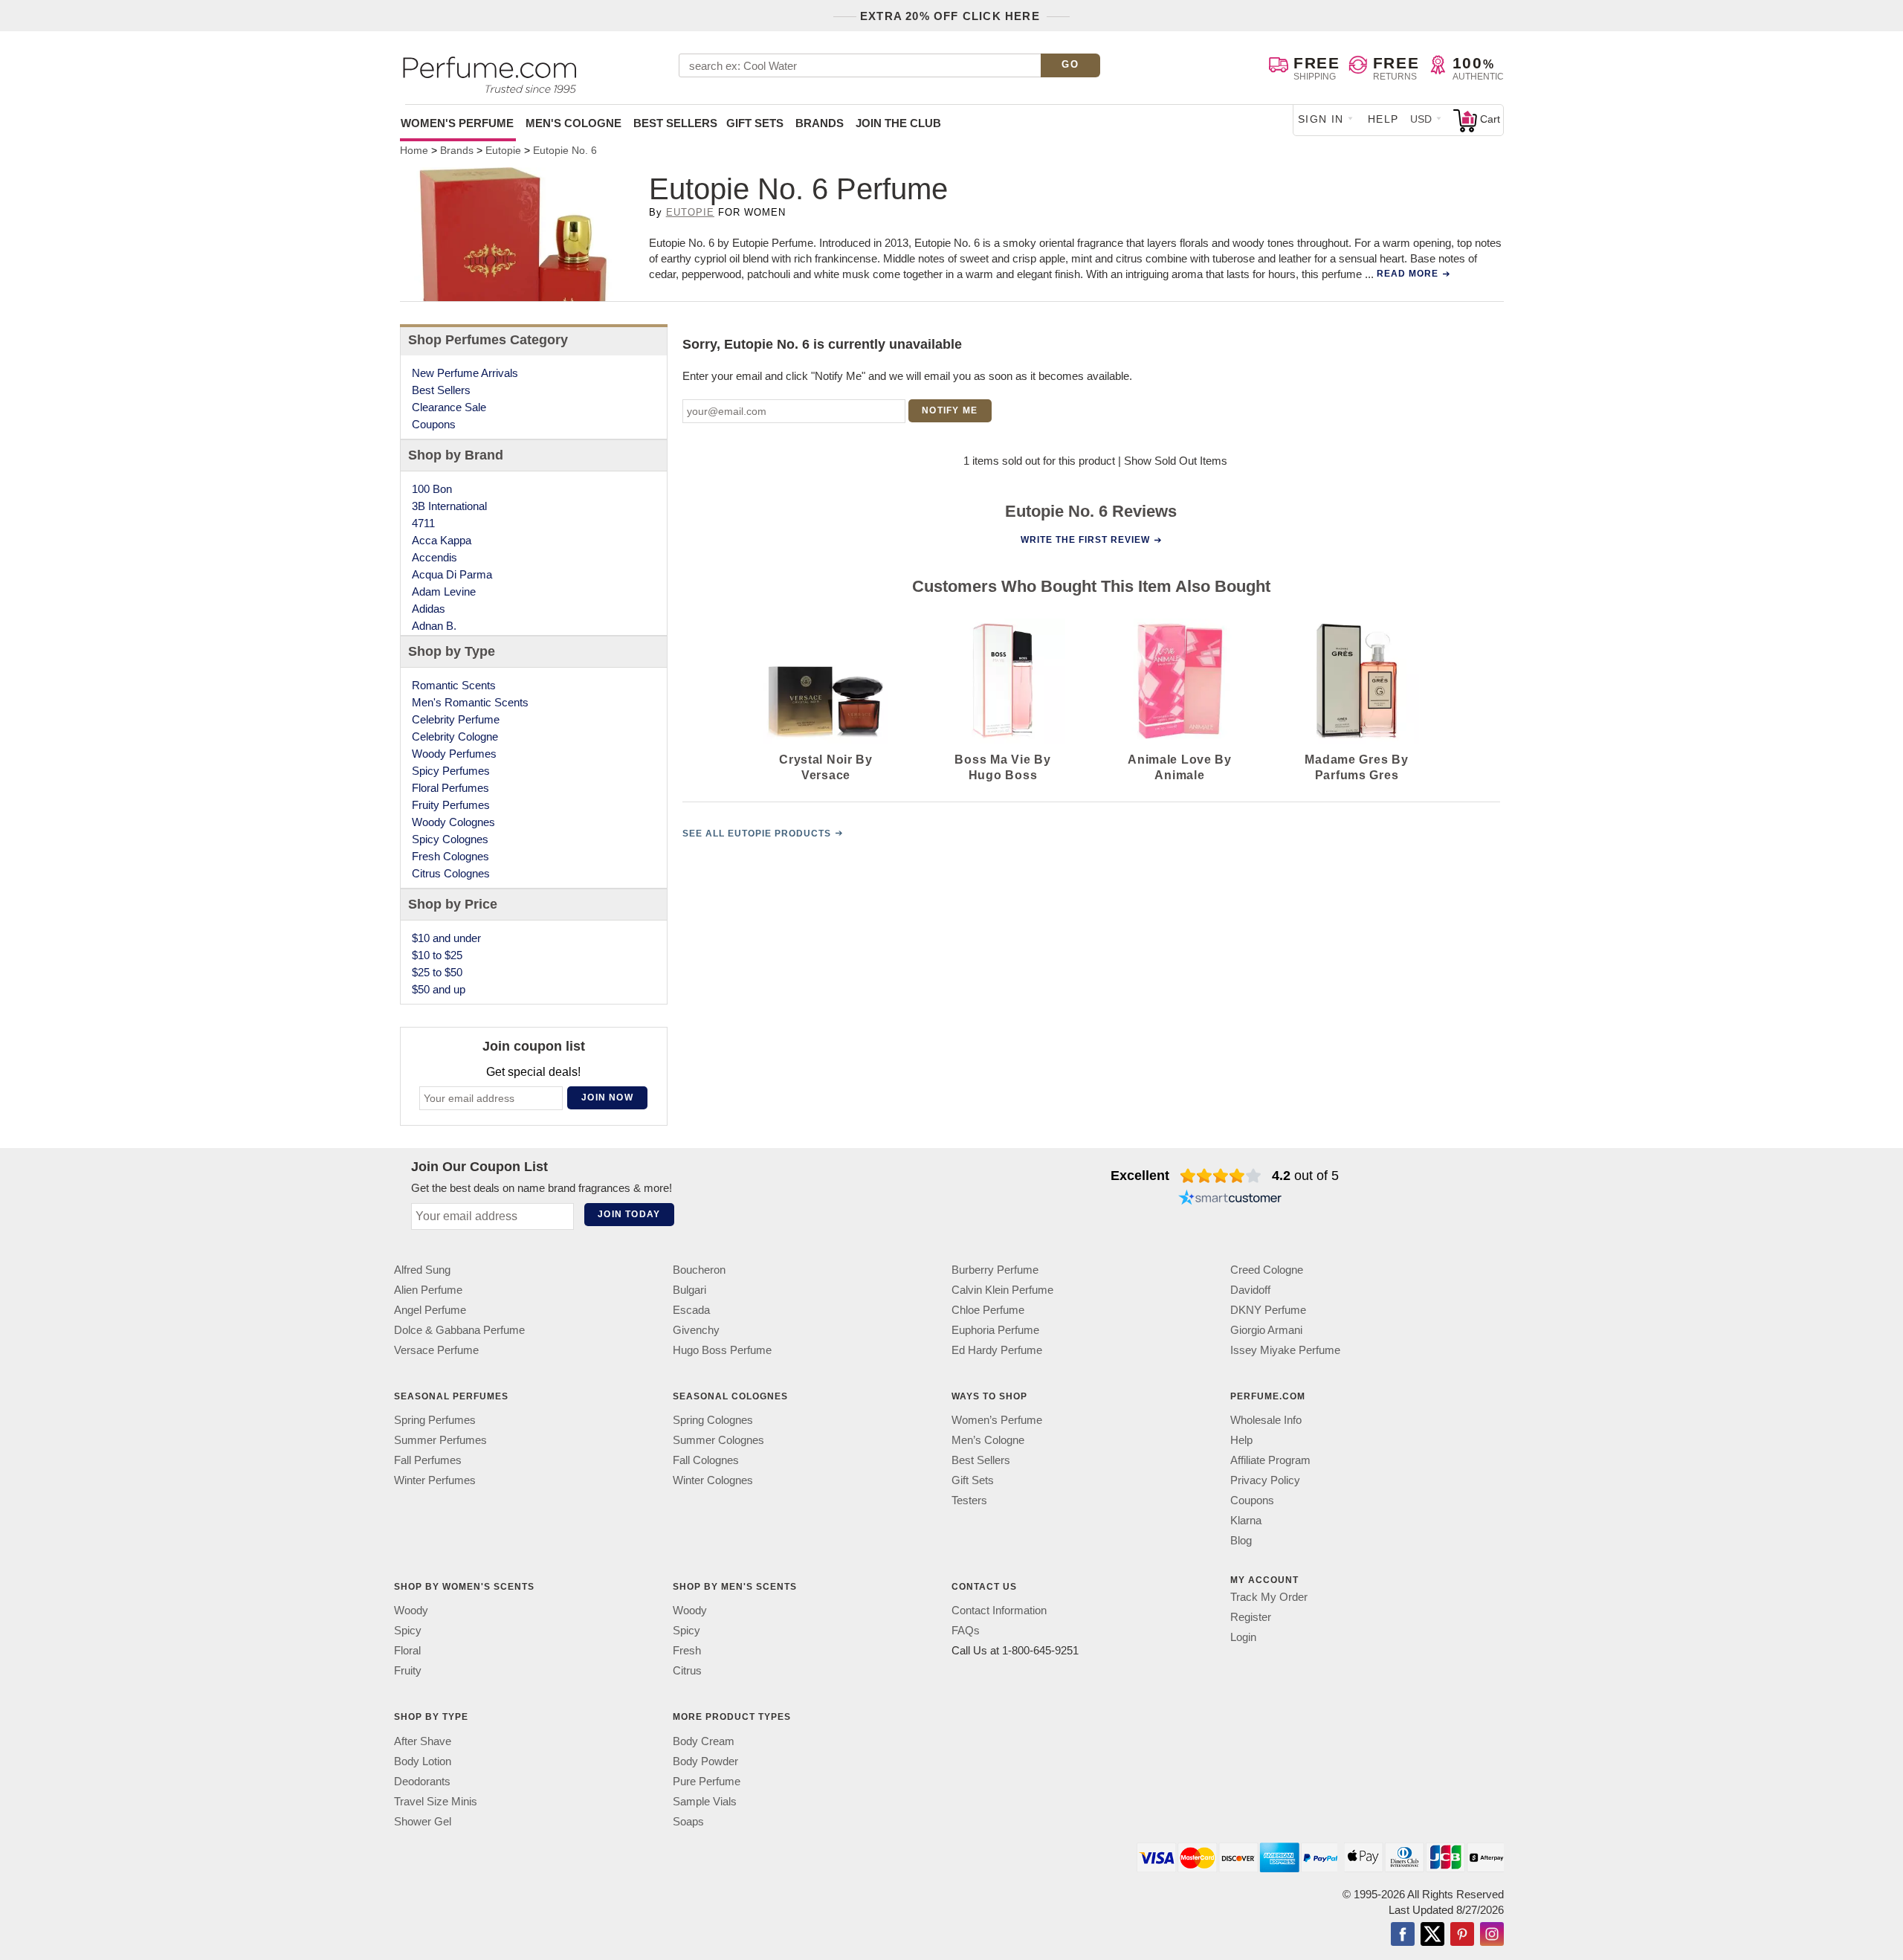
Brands (820, 123)
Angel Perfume (430, 1310)
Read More (1408, 274)
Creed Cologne (1267, 1270)
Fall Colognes (706, 1460)
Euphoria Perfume (995, 1330)
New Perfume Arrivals (465, 373)
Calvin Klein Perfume (1002, 1290)
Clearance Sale (449, 407)
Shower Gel (423, 1821)
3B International (449, 506)
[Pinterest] (1462, 1935)
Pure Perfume (707, 1781)
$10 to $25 (437, 955)
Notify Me (950, 410)
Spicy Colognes (450, 839)
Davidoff (1250, 1290)
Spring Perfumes (435, 1420)
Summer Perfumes (440, 1440)
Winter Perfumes (435, 1480)
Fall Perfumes (428, 1460)
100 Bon (432, 489)
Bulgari (689, 1290)
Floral (407, 1650)
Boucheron (699, 1270)
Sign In (1321, 119)
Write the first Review (1085, 540)
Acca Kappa (442, 540)
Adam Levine (444, 591)
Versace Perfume (436, 1350)
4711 (423, 523)
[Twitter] (1432, 1935)
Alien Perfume (428, 1290)
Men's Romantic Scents (470, 702)
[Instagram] (1492, 1935)
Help (1383, 119)
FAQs (966, 1630)
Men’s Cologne (988, 1440)
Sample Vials (705, 1801)
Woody (411, 1610)
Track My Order (1269, 1597)
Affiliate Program (1270, 1460)
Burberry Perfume (995, 1270)
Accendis (434, 557)
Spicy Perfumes (451, 771)
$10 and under (446, 938)
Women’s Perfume (997, 1420)
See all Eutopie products (757, 834)
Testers (969, 1500)
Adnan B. (434, 626)
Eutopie (690, 212)
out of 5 (1305, 1176)
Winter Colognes (713, 1480)
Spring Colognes (713, 1420)
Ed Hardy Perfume (997, 1350)
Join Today (629, 1214)
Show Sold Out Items (1176, 461)
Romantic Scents (454, 685)
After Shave (423, 1741)
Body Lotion (423, 1761)
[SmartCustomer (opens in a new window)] (1230, 1199)
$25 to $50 (437, 972)
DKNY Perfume (1268, 1310)
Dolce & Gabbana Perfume (459, 1330)
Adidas (429, 609)
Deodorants (422, 1781)
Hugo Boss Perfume (722, 1350)
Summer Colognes (718, 1440)
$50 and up (439, 989)
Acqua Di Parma (452, 574)
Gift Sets (755, 123)
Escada (691, 1310)
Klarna (1246, 1520)
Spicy (408, 1630)
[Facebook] (1403, 1935)
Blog (1241, 1540)
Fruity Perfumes (451, 805)
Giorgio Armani (1266, 1330)
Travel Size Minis (436, 1801)
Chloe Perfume (988, 1310)
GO (1070, 64)
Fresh (687, 1650)
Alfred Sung (422, 1270)
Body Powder (705, 1761)
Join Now (607, 1097)
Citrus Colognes (451, 873)
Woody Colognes (453, 822)
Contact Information (999, 1610)
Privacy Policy (1265, 1480)
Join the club (898, 123)
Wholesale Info (1266, 1420)
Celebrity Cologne (455, 736)
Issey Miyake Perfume (1285, 1350)
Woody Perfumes (454, 754)
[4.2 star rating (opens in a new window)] (1221, 1176)
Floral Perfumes (450, 788)
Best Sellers (675, 123)
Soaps (688, 1821)
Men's (574, 123)
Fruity (408, 1670)
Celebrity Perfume (456, 719)
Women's (457, 123)
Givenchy (696, 1330)
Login (1243, 1637)
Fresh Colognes (450, 856)
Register (1251, 1617)
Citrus (687, 1670)
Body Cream (704, 1741)
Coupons (434, 424)
